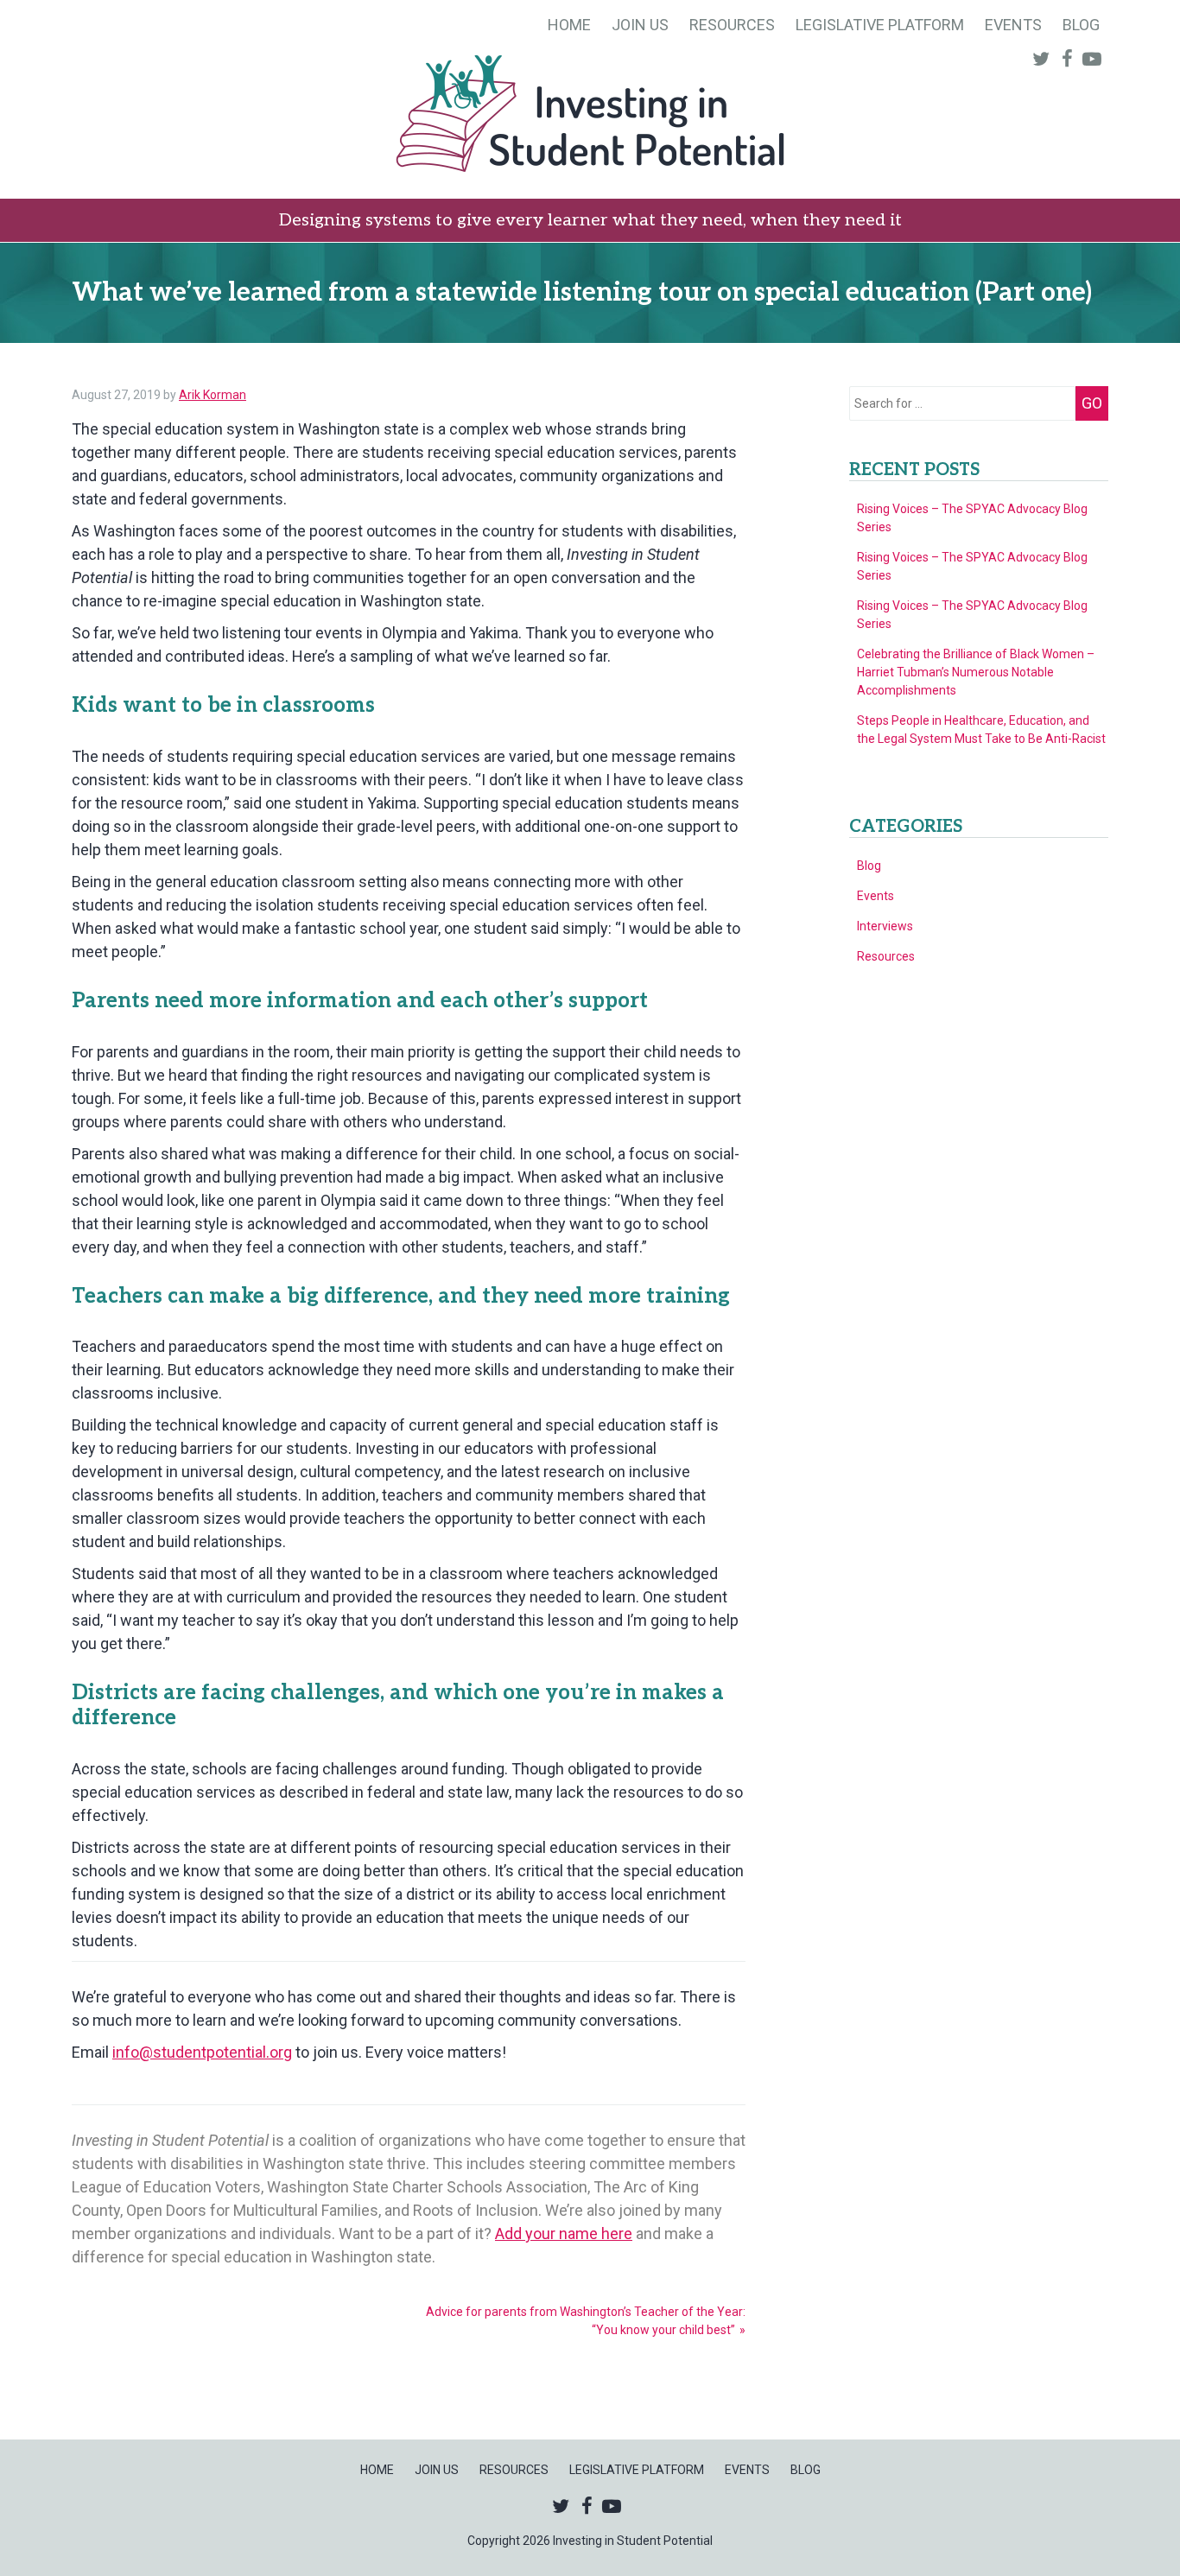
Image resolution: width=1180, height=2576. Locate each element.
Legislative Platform (880, 25)
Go (1092, 403)
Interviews (885, 926)
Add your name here (564, 2233)
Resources (732, 25)
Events (1013, 25)
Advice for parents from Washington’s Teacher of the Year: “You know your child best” (586, 2321)
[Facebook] (1070, 58)
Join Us (640, 25)
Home (569, 25)
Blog (1081, 25)
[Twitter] (1045, 58)
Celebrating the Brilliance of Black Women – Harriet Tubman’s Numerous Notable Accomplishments (976, 672)
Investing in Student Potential (590, 116)
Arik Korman (213, 395)
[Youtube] (1095, 58)
